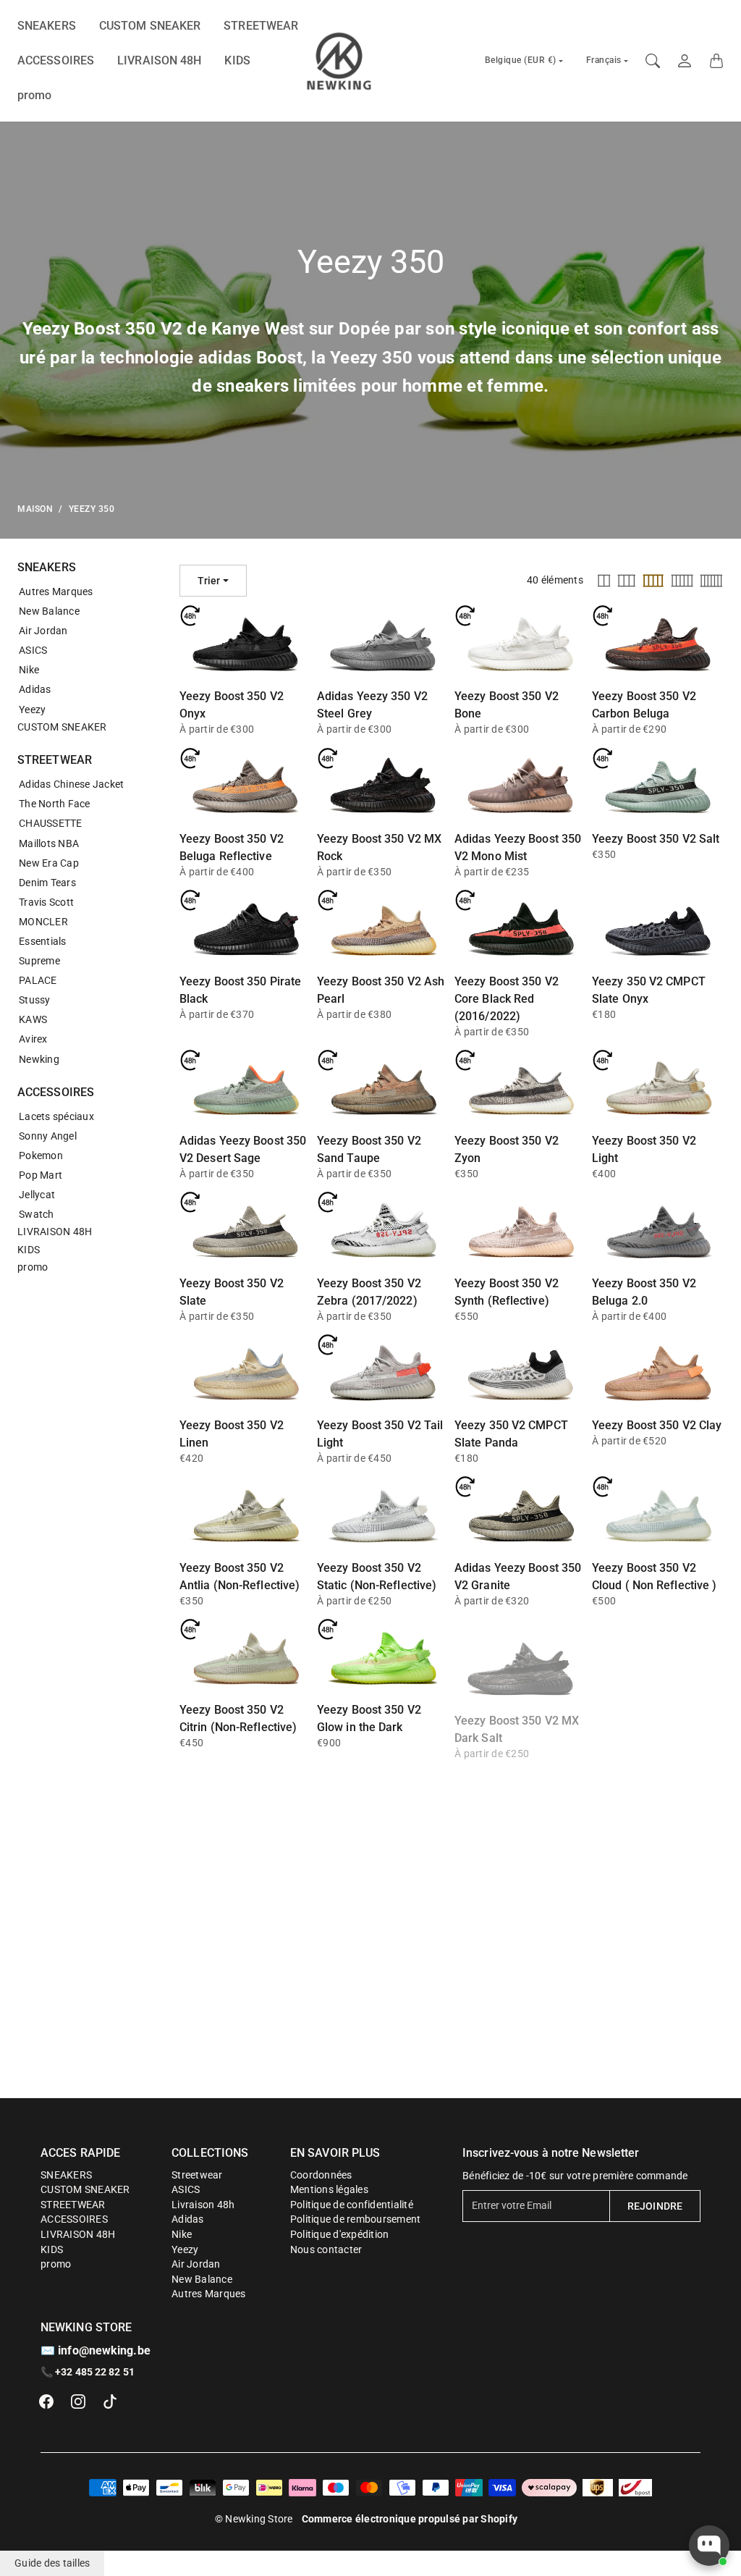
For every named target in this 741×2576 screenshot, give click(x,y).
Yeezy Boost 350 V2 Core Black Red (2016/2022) (507, 999)
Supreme (39, 961)
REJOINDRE (655, 2206)
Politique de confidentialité (352, 2205)
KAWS (33, 1019)
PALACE (38, 980)
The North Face (55, 804)
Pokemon (41, 1156)
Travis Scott (46, 902)
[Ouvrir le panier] (716, 61)
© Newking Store (254, 2519)
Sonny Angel (48, 1136)
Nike (29, 670)
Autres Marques (56, 592)
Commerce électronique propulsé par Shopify (410, 2519)
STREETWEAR (261, 26)
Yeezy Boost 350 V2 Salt (656, 839)
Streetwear (197, 2175)
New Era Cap (49, 863)
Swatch (37, 1214)
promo (35, 95)
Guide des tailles (52, 2563)
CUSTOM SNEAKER (150, 26)
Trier (209, 581)
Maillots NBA (49, 843)
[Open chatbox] (709, 2546)
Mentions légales (329, 2189)
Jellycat (37, 1195)
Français (604, 60)
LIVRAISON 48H (159, 60)
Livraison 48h (203, 2205)
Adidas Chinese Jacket (71, 784)
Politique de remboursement (356, 2219)
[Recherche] (653, 61)
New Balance (49, 611)
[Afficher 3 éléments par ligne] (627, 581)
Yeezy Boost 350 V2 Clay (657, 1425)
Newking (39, 1059)
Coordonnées (321, 2175)
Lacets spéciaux (56, 1116)
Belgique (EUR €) (521, 60)
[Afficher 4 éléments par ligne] (653, 581)
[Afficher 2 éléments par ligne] (604, 581)
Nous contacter (326, 2249)
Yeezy (32, 710)
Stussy (35, 1000)
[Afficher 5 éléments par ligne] (682, 581)
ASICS (33, 650)
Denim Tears (47, 883)
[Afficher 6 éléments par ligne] (711, 581)
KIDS (237, 60)
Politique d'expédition (340, 2234)
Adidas (35, 689)
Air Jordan (43, 631)
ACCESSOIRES (56, 60)
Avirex (33, 1039)
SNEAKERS (47, 26)
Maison (35, 509)
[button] (46, 2402)
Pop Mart (41, 1175)
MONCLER (43, 922)
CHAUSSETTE (51, 823)
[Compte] (685, 61)
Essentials (43, 941)
